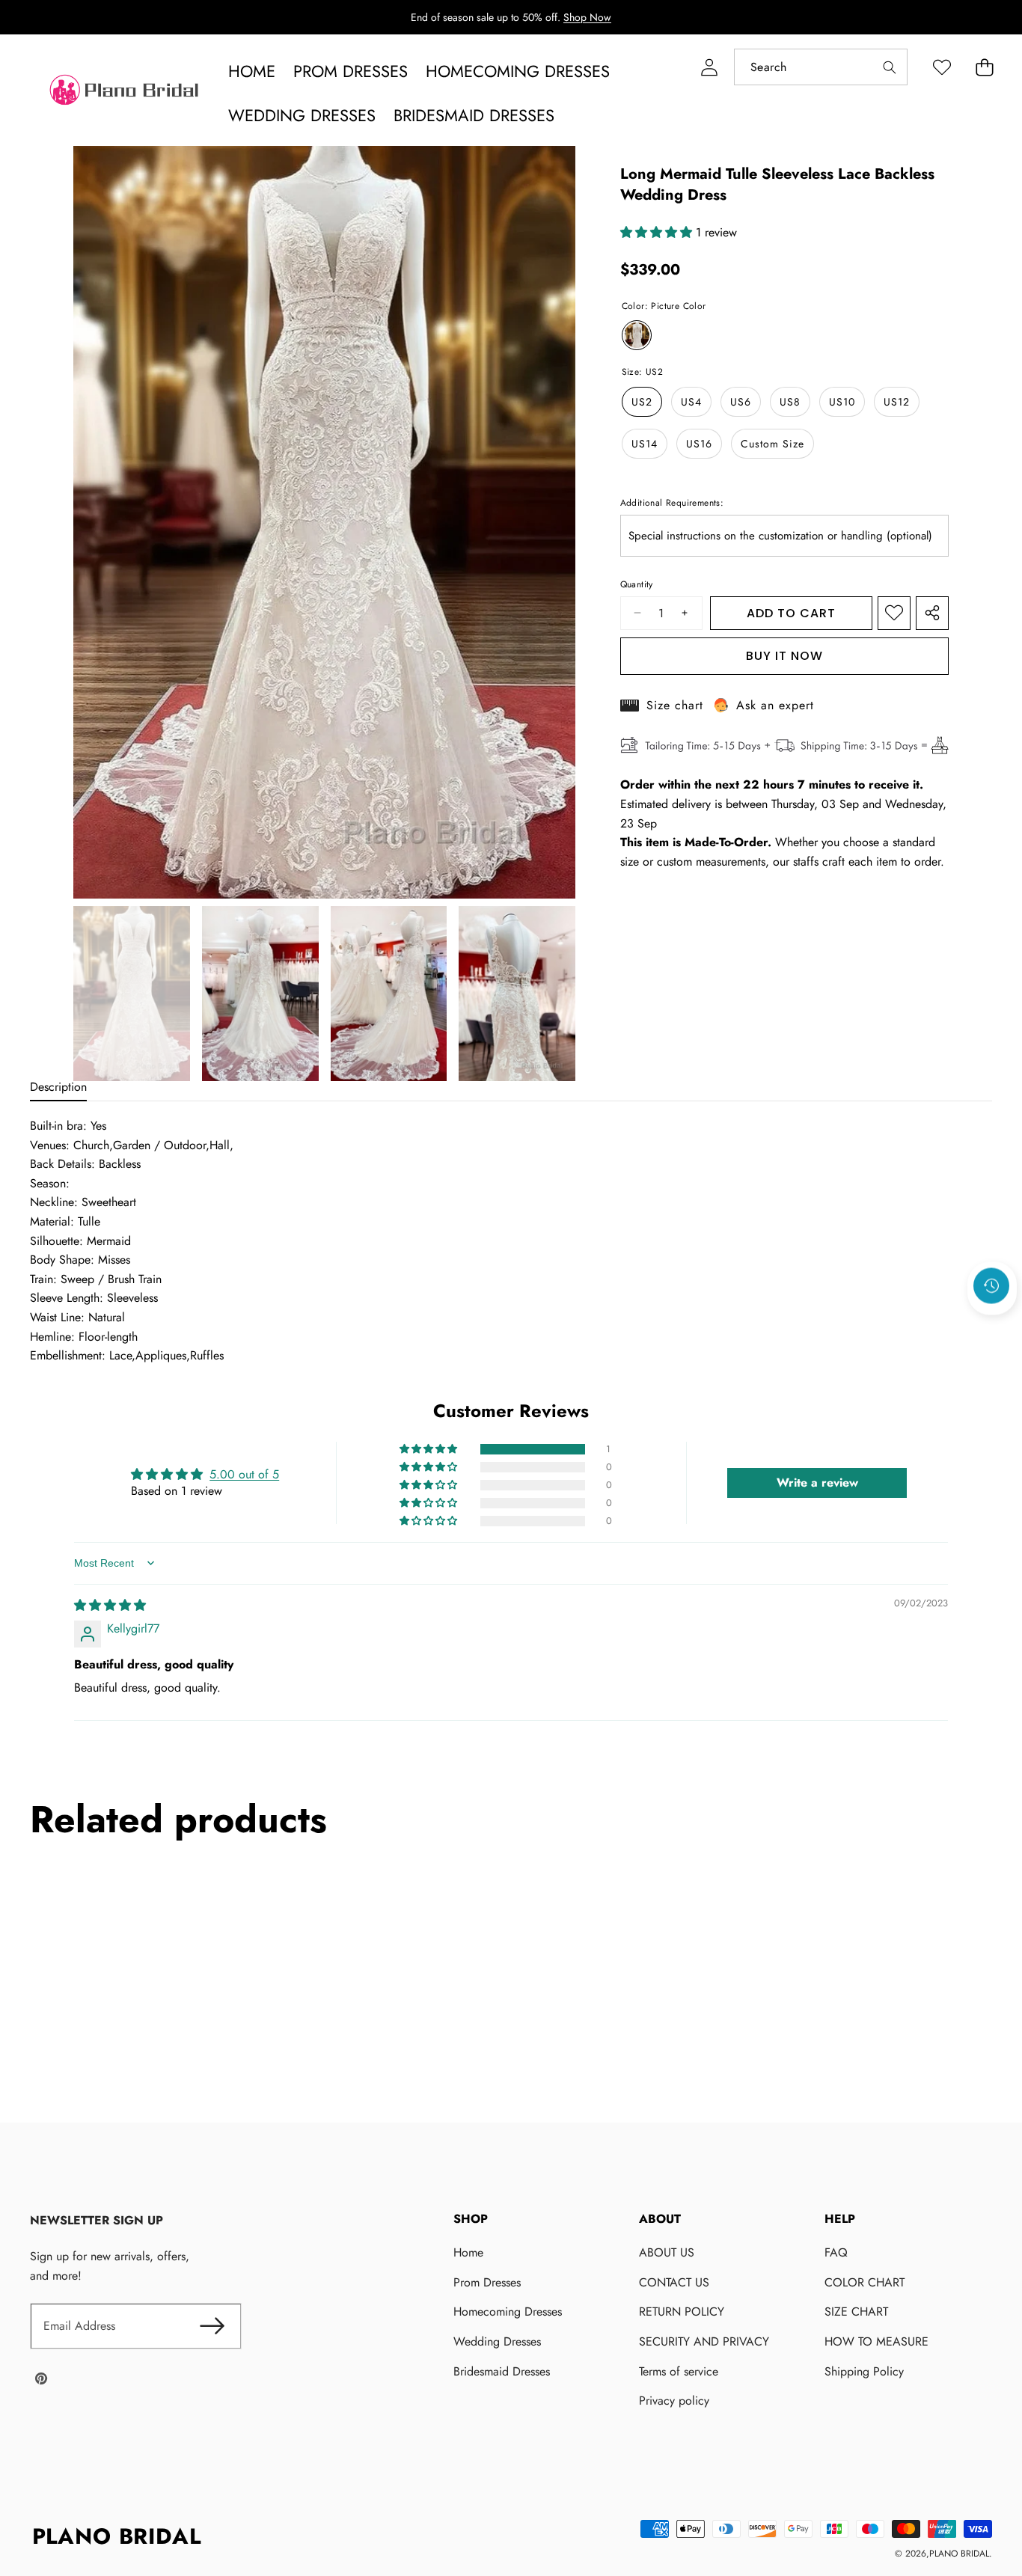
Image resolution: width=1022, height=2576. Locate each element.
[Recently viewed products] (991, 1285)
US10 (842, 402)
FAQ (836, 2252)
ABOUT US (667, 2252)
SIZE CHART (856, 2312)
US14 (645, 444)
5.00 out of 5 (244, 1474)
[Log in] (709, 67)
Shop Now (587, 17)
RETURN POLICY (682, 2312)
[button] (984, 67)
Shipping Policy (864, 2371)
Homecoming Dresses (508, 2312)
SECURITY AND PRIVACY (704, 2341)
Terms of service (679, 2371)
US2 (642, 402)
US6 (741, 402)
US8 (790, 402)
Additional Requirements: (672, 503)
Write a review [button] (817, 1482)
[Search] (889, 67)
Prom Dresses (487, 2282)
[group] (132, 994)
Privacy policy (674, 2401)
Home (468, 2252)
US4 (691, 402)
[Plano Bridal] (126, 94)
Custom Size (772, 444)
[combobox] (821, 67)
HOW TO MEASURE (876, 2341)
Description (58, 1087)
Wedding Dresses (497, 2341)
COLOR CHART (865, 2282)
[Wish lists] (942, 67)
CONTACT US (674, 2282)
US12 (897, 402)
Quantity (637, 584)
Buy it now (784, 656)
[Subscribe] (212, 2326)
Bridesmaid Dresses (502, 2371)
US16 (699, 444)
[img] (110, 1605)
